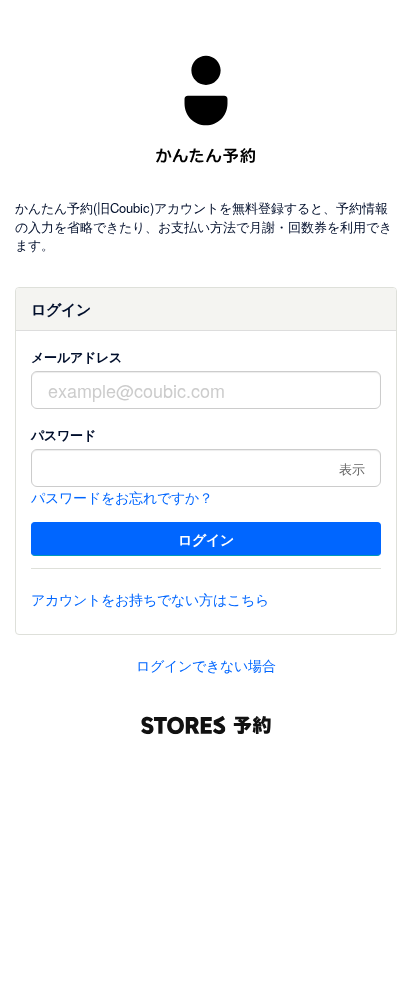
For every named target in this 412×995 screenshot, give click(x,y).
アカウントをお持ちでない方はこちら (150, 599)
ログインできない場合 (206, 665)
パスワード (63, 434)
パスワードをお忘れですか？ (122, 497)
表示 (352, 468)
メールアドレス (76, 356)
